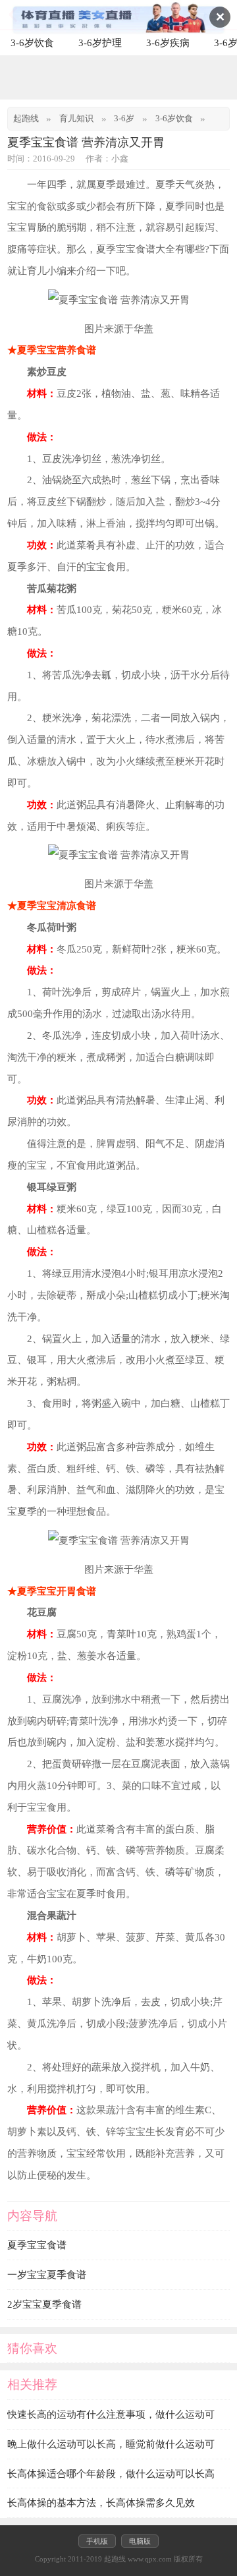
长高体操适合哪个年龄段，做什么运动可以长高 (111, 2474)
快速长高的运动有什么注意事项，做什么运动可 (111, 2414)
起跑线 (26, 119)
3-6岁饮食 (32, 43)
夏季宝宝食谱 (37, 2245)
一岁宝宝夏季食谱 (47, 2274)
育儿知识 (76, 119)
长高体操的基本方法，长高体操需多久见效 (101, 2503)
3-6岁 (124, 119)
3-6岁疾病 (168, 43)
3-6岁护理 (100, 43)
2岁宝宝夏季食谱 (44, 2304)
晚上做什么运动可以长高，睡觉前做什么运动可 (111, 2444)
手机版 (97, 2541)
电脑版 (140, 2541)
